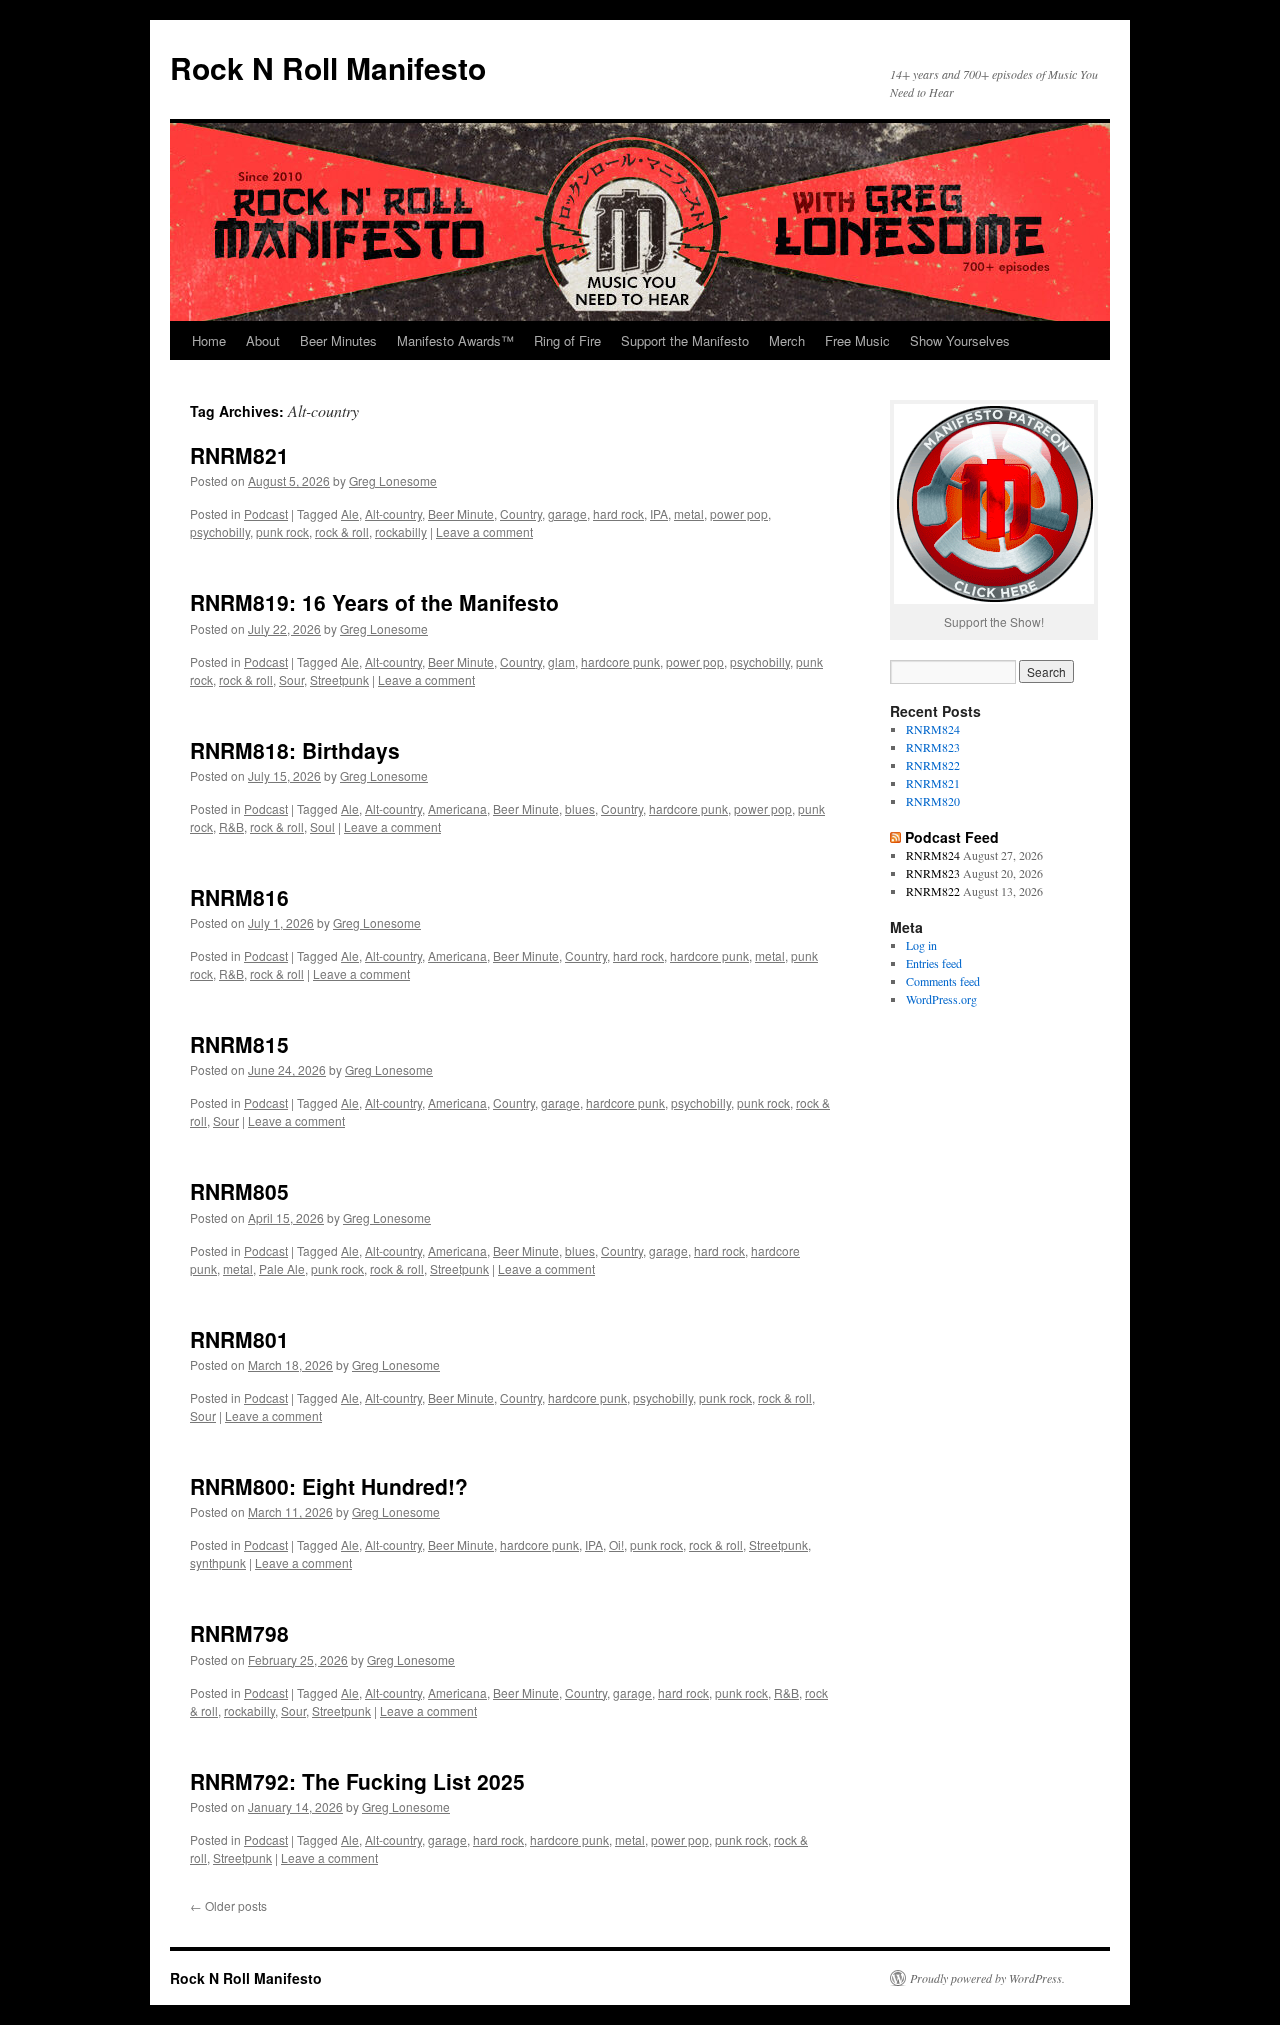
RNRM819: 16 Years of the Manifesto (374, 602)
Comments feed (943, 981)
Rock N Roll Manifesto (328, 67)
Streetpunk (339, 679)
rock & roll (342, 531)
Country (521, 513)
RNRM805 (239, 1191)
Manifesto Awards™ (455, 340)
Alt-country (393, 513)
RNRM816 (239, 897)
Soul (322, 826)
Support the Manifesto (685, 340)
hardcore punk (620, 661)
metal (689, 513)
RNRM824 (933, 729)
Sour (291, 679)
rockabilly (401, 531)
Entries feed (934, 963)
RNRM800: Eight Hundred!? (329, 1486)
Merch (787, 340)
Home (209, 340)
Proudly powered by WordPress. (987, 1978)
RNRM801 (239, 1339)
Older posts (228, 1905)
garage (567, 513)
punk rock (282, 531)
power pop (739, 513)
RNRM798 (239, 1633)
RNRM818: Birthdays (295, 750)
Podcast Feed (952, 837)
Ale (350, 513)
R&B (231, 826)
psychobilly (220, 531)
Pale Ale (282, 1268)
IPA (659, 513)
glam (561, 661)
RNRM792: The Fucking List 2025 (357, 1781)
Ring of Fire (567, 340)
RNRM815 (239, 1044)
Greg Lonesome (393, 480)
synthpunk (218, 1562)
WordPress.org (941, 999)
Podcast (266, 513)
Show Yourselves (960, 340)
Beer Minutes (338, 340)
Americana (457, 808)
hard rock (618, 513)
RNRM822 (933, 765)
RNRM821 (239, 455)
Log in (921, 945)
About (263, 340)
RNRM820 (933, 801)
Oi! (616, 1544)
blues (580, 808)
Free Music (857, 340)
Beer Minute (461, 513)
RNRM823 (933, 747)
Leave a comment (484, 531)
